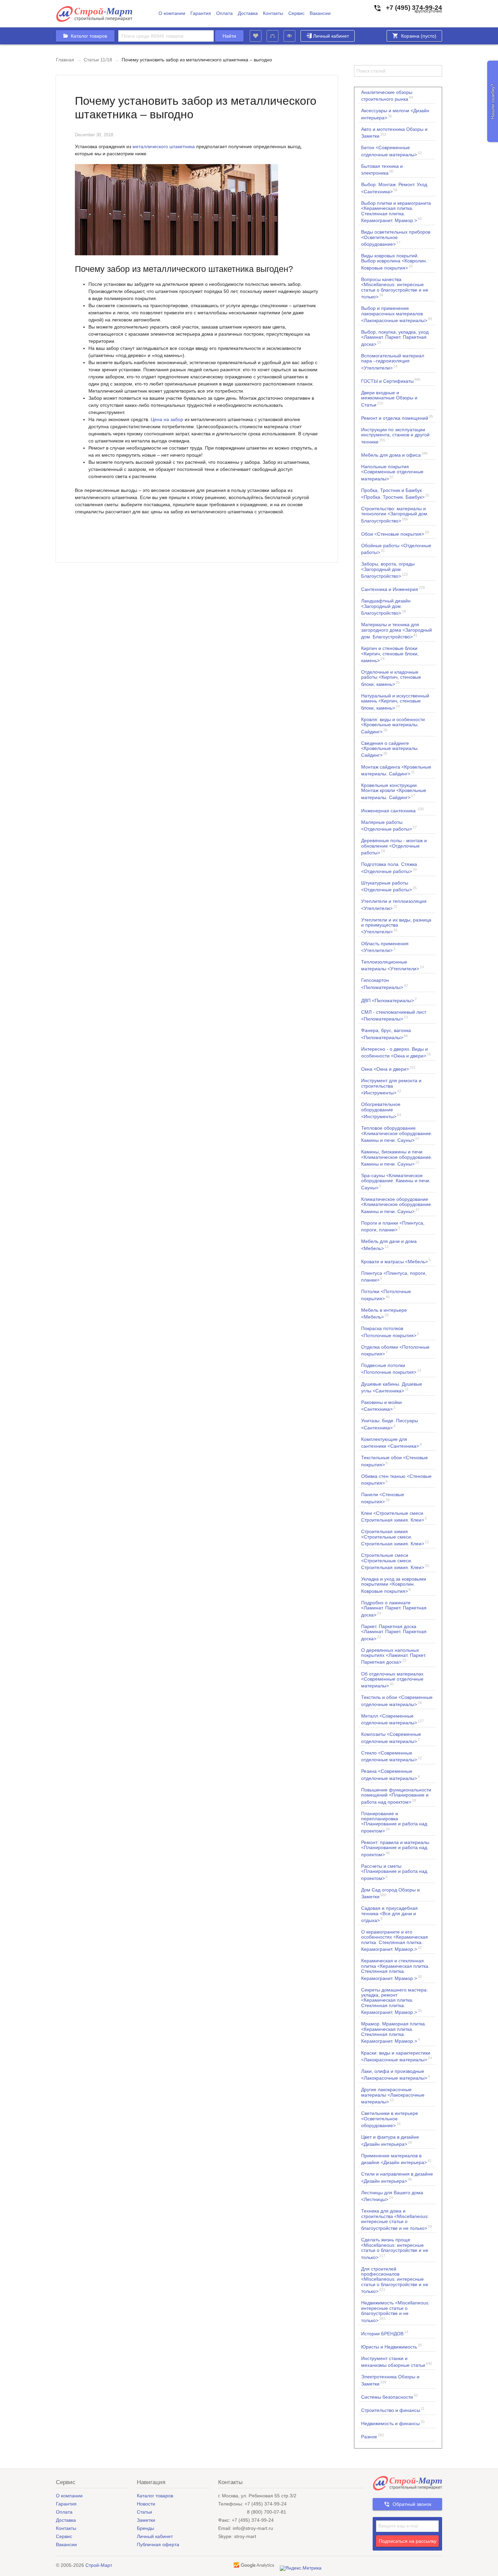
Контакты (273, 13)
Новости (146, 2504)
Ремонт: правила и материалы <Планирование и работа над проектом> (395, 1848)
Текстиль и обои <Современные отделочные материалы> (397, 1701)
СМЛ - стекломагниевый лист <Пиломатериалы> (394, 1015)
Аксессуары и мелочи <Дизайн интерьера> (395, 114)
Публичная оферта (158, 2544)
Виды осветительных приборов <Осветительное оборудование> (396, 238)
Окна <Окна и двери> (388, 1068)
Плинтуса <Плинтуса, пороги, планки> (394, 1276)
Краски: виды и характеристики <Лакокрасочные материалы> (397, 2056)
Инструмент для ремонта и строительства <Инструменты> (391, 1086)
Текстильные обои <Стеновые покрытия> (395, 1461)
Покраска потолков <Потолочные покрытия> (390, 1332)
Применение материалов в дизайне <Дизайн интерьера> (396, 2159)
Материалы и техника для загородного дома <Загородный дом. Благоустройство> (397, 630)
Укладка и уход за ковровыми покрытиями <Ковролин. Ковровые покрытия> (394, 1585)
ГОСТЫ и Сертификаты (391, 381)
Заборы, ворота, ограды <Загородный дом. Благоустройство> (388, 570)
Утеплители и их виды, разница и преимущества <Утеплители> (396, 926)
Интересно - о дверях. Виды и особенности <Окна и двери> (396, 1052)
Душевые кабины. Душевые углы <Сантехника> (392, 1387)
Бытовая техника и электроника (382, 170)
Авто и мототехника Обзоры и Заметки (394, 133)
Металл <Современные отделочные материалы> (392, 1719)
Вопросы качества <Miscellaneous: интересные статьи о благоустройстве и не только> (395, 288)
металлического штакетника (164, 146)
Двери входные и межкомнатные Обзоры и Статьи (389, 399)
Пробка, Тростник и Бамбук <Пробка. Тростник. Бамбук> (395, 494)
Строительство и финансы (393, 2410)
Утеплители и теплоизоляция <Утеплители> (394, 905)
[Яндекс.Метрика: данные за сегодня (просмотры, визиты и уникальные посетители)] (301, 2568)
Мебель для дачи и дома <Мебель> (389, 1245)
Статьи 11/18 (98, 60)
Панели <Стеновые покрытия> (383, 1498)
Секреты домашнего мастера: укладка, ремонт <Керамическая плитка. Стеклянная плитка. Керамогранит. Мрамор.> (395, 2001)
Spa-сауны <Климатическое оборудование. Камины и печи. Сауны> (396, 1181)
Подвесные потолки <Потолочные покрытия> (391, 1369)
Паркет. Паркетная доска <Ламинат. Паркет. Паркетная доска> (394, 1632)
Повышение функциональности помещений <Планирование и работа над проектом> (396, 1796)
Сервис (296, 13)
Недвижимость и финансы (393, 2423)
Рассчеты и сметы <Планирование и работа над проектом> (394, 1872)
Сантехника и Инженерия (393, 589)
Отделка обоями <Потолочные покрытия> (395, 1350)
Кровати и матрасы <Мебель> (396, 1261)
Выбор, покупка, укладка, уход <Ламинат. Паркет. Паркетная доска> (395, 338)
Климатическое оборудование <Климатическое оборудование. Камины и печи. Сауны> (397, 1205)
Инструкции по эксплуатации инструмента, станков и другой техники (395, 435)
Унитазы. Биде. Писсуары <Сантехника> (390, 1424)
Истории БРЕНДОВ (385, 2333)
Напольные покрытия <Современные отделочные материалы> (392, 472)
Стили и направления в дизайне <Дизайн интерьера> (397, 2177)
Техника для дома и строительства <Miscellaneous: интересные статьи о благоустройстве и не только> (397, 2220)
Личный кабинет (331, 36)
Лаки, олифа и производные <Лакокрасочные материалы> (396, 2075)
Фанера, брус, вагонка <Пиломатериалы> (386, 1034)
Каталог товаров (155, 2496)
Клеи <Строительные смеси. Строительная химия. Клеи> (394, 1517)
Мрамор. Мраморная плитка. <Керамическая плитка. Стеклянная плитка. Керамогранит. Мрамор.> (394, 2032)
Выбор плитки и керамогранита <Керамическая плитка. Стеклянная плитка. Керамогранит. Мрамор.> (396, 212)
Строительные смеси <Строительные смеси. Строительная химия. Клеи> (395, 1561)
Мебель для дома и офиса (394, 454)
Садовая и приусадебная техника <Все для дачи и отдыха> (389, 1914)
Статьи (144, 2512)
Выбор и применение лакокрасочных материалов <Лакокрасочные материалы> (397, 314)
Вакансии (320, 13)
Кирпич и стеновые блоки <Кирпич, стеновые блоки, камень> (390, 654)
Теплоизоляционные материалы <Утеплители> (392, 965)
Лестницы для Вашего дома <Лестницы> (392, 2196)
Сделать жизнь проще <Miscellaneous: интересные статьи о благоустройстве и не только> (395, 2248)
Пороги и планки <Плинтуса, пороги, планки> (393, 1226)
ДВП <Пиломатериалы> (389, 1000)
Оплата (224, 13)
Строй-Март (99, 2565)
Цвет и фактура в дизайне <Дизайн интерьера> (390, 2140)
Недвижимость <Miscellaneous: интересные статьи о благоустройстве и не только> (395, 2311)
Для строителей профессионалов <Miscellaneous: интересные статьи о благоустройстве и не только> (395, 2280)
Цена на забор (167, 419)
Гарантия (201, 13)
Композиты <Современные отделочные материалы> (391, 1738)
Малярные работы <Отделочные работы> (389, 826)
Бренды (146, 2528)
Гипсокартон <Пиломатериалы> (385, 984)
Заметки (146, 2520)
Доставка (248, 13)
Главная (65, 60)
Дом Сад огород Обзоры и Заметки (390, 1893)
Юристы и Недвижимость (391, 2346)
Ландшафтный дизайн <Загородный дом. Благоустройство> (386, 607)
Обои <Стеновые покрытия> (395, 533)
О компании (172, 13)
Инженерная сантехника (392, 810)
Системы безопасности (389, 2396)
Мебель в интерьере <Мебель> (384, 1313)
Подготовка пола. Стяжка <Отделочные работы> (389, 868)
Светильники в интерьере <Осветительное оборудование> (390, 2119)
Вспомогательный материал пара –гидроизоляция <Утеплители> (393, 362)
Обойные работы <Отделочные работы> (396, 549)
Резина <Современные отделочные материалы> (390, 1775)
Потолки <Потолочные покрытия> (386, 1295)
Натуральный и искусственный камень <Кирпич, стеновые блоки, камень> (395, 702)
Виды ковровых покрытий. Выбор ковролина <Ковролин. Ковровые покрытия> (394, 262)
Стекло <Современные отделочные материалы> (391, 1756)
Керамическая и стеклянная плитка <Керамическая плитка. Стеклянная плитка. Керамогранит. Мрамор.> (395, 1969)
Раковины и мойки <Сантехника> (381, 1406)
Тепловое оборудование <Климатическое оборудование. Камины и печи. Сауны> (397, 1134)
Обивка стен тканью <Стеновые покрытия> (396, 1480)
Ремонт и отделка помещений (397, 418)
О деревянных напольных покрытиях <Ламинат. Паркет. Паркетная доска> (394, 1656)
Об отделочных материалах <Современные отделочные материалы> (392, 1680)
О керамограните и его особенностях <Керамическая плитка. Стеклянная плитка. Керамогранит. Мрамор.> (395, 1940)
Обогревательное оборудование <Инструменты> (381, 1110)
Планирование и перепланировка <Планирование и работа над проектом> (394, 1822)
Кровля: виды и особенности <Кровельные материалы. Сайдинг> (393, 725)
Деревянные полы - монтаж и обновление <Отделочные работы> (394, 846)
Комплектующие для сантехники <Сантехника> (391, 1443)
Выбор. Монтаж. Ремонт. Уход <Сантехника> (394, 188)
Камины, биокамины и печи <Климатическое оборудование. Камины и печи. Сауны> (397, 1158)
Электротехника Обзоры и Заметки (390, 2380)
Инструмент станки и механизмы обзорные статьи (397, 2362)
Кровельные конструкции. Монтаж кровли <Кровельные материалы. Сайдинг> (394, 791)
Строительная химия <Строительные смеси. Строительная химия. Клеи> (395, 1537)
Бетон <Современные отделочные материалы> (391, 151)
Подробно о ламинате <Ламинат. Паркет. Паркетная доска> (394, 1609)
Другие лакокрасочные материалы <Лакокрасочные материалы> (393, 2095)
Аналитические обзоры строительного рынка (387, 96)
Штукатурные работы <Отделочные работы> (389, 886)
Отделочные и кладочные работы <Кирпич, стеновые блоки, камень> (391, 678)
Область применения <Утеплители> (385, 947)
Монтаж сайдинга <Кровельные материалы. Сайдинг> (396, 770)
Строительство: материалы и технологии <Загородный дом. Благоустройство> (395, 514)
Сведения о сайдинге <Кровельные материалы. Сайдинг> (390, 749)
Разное (372, 2436)
